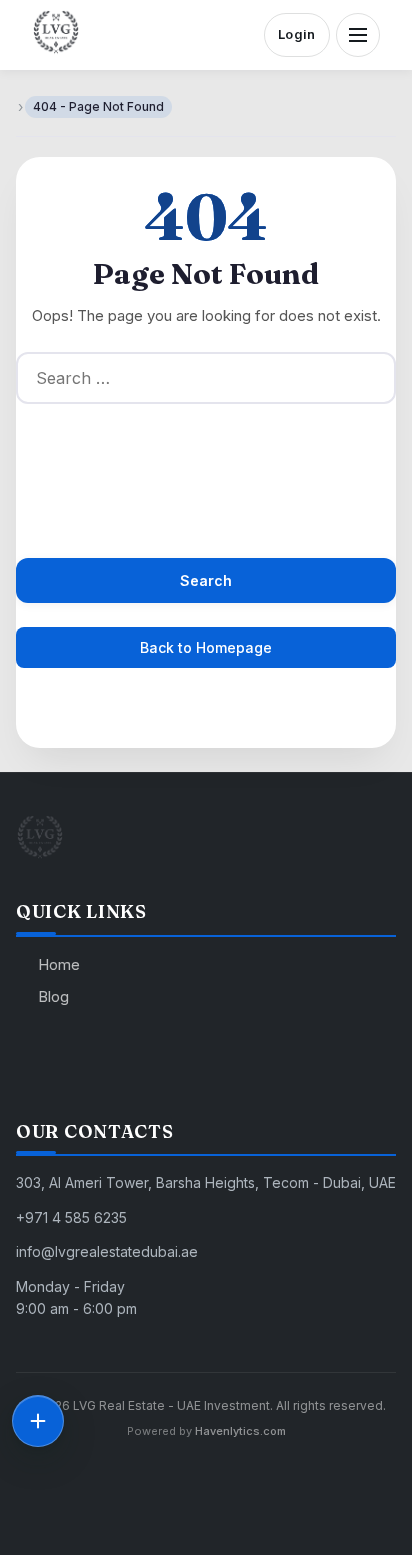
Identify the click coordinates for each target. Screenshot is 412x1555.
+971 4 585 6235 (71, 1217)
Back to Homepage (206, 647)
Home (59, 964)
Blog (53, 996)
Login (296, 34)
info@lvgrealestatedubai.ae (107, 1251)
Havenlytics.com (240, 1431)
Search (206, 580)
